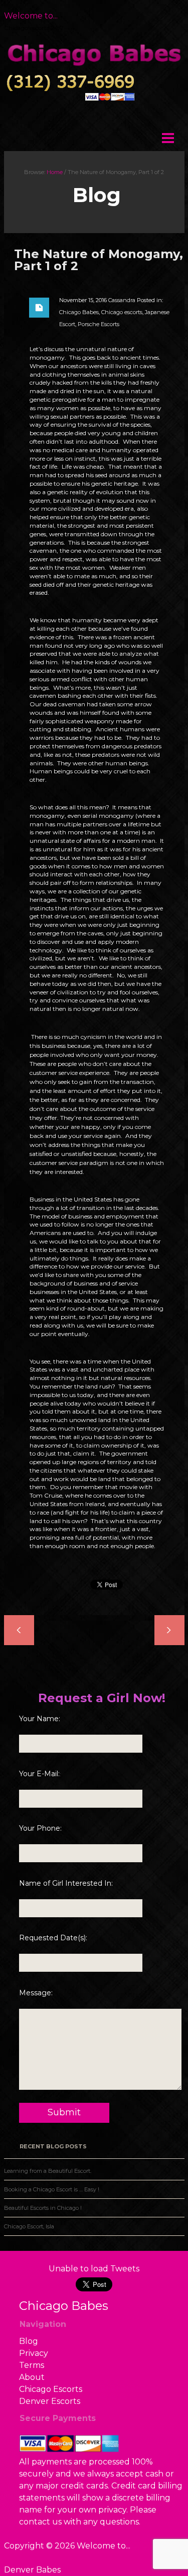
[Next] (96, 1630)
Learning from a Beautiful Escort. (48, 2171)
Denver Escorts (50, 2401)
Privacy (34, 2353)
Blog (29, 2341)
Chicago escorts (122, 312)
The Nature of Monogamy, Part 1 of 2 (99, 260)
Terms (32, 2365)
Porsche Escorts (99, 324)
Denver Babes (32, 2570)
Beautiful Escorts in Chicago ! (43, 2208)
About (32, 2377)
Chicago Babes (79, 312)
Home (55, 172)
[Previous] (92, 1630)
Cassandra (122, 300)
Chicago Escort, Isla (29, 2226)
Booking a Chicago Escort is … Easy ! (52, 2189)
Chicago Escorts (51, 2389)
